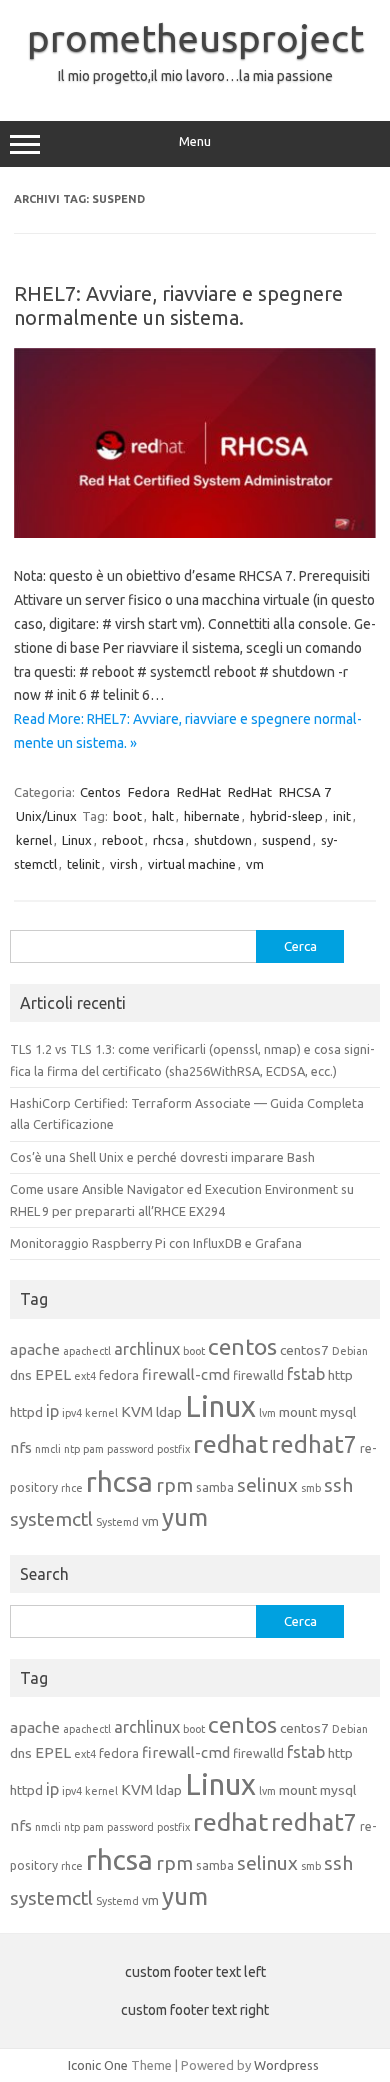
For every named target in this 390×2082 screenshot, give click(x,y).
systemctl (51, 1519)
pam (93, 1449)
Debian (350, 1351)
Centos (100, 792)
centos (242, 1346)
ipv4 (72, 1413)
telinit (83, 864)
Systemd (117, 1522)
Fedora (149, 792)
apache (35, 1349)
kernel (34, 840)
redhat (230, 1444)
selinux (267, 1485)
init (342, 816)
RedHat (199, 792)
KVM (137, 1411)
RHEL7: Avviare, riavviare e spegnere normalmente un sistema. (178, 305)
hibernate (212, 816)
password (130, 1449)
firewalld (258, 1375)
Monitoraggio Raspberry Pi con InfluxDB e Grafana (156, 1243)
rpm (174, 1485)
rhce (72, 1488)
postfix (173, 1449)
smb (311, 1488)
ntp (72, 1449)
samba (215, 1487)
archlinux (147, 1349)
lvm (267, 1413)
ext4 (85, 1376)
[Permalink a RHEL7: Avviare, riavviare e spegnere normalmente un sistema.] (195, 533)
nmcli (48, 1449)
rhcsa (168, 840)
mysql (338, 1412)
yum (185, 1517)
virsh (124, 864)
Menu (195, 141)
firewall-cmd (186, 1374)
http (340, 1375)
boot (127, 816)
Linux (77, 840)
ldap (169, 1412)
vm (255, 864)
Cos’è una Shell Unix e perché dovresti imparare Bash (162, 1157)
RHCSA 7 (305, 792)
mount (298, 1412)
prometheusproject (195, 38)
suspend (286, 840)
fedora (119, 1375)
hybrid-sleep (286, 816)
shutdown (223, 840)
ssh (338, 1485)
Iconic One (98, 2065)
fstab (306, 1374)
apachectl (87, 1351)
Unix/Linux (46, 816)
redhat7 (314, 1444)
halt (163, 816)
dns (21, 1375)
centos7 (304, 1350)
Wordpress (286, 2065)
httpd (26, 1412)
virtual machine (192, 864)
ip (52, 1411)
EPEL (53, 1374)
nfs (21, 1447)
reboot (122, 840)
